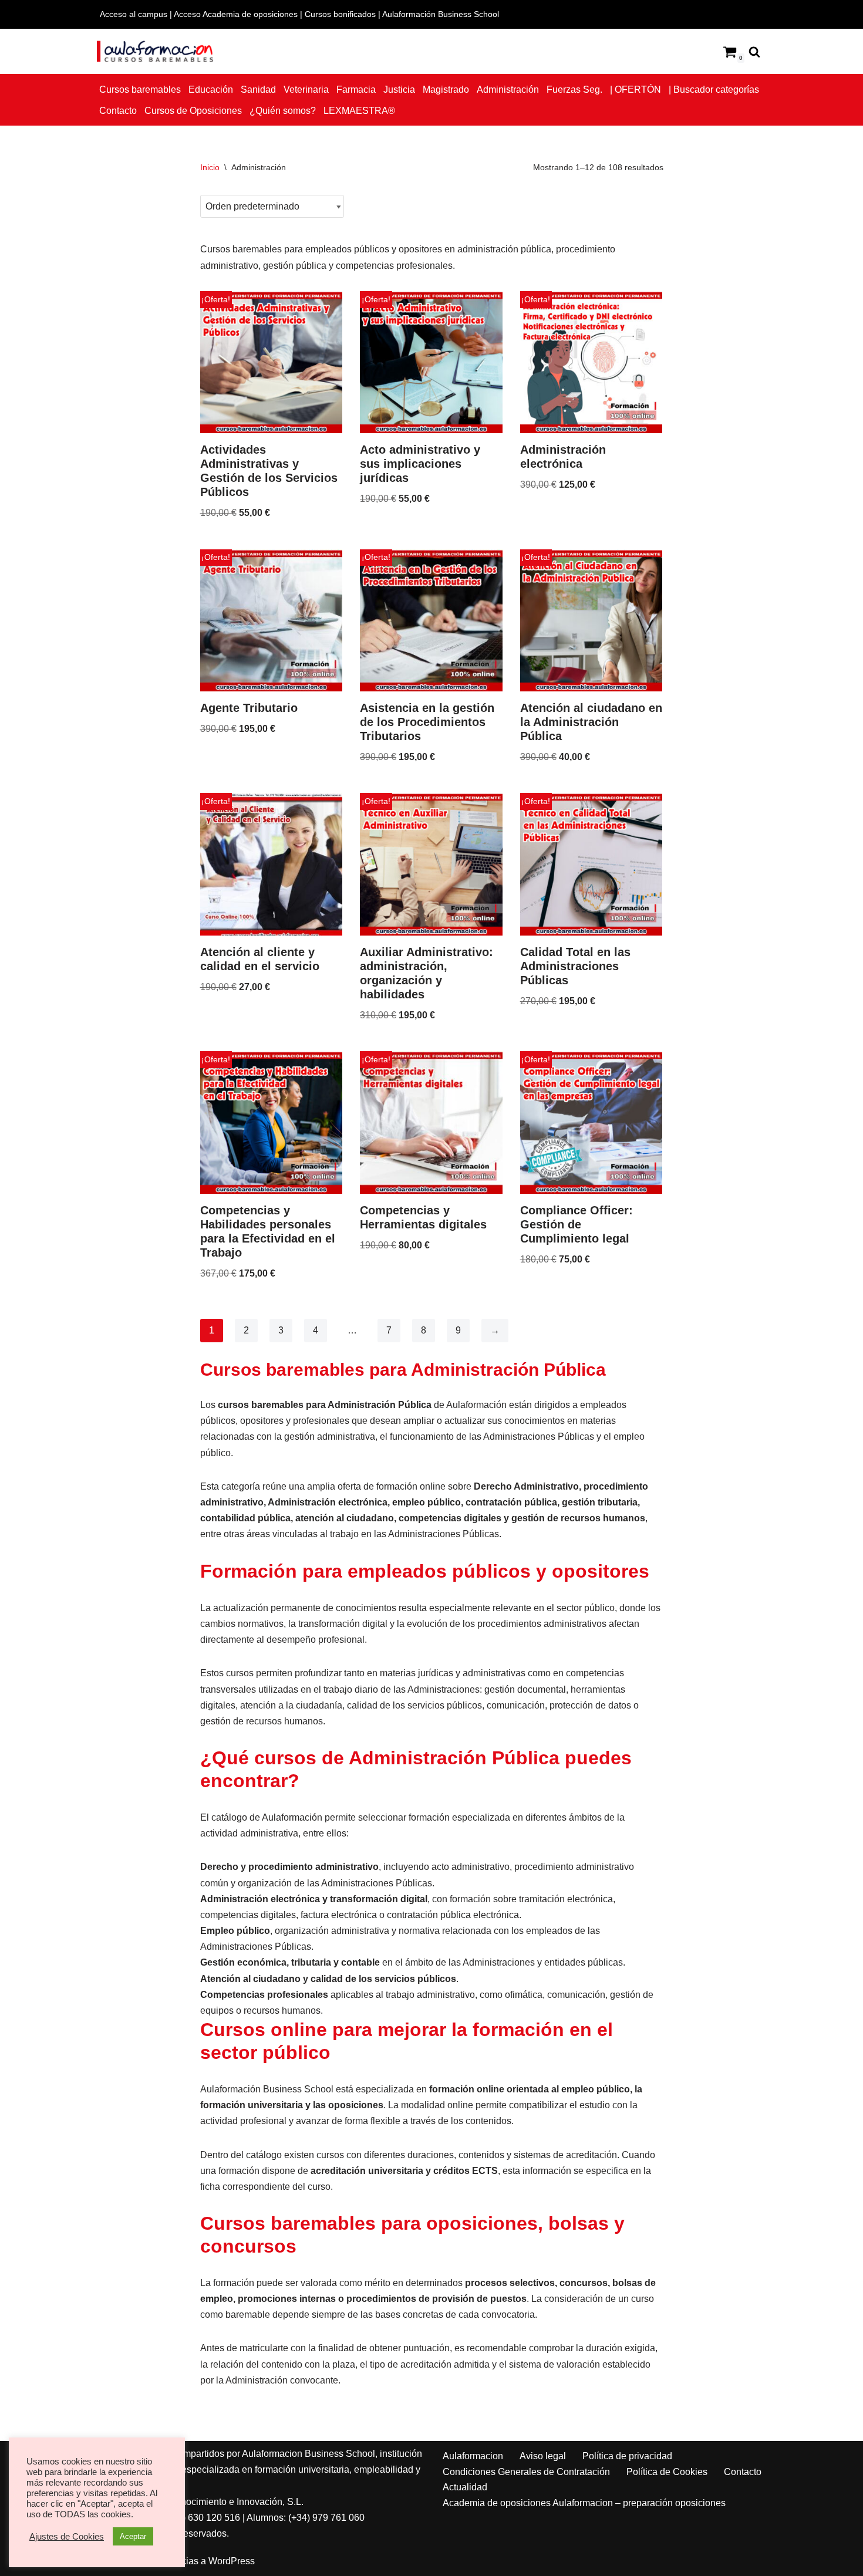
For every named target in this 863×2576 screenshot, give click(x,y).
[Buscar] (754, 52)
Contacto (118, 111)
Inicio (210, 167)
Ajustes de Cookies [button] (67, 2537)
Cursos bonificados (340, 14)
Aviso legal (543, 2456)
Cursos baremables (140, 90)
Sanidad (258, 90)
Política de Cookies (667, 2472)
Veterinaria (306, 90)
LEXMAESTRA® (359, 111)
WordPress (232, 2561)
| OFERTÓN (636, 90)
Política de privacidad (627, 2456)
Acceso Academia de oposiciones (236, 14)
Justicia (399, 90)
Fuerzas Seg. (574, 90)
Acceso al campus (134, 14)
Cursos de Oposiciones (193, 111)
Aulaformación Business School (441, 14)
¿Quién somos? (283, 111)
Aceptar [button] (133, 2536)
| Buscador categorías (714, 90)
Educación (211, 90)
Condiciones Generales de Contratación (526, 2472)
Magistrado (446, 90)
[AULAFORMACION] (156, 51)
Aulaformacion (473, 2456)
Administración (508, 90)
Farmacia (356, 90)
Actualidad (465, 2487)
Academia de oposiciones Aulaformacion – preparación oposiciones (584, 2503)
